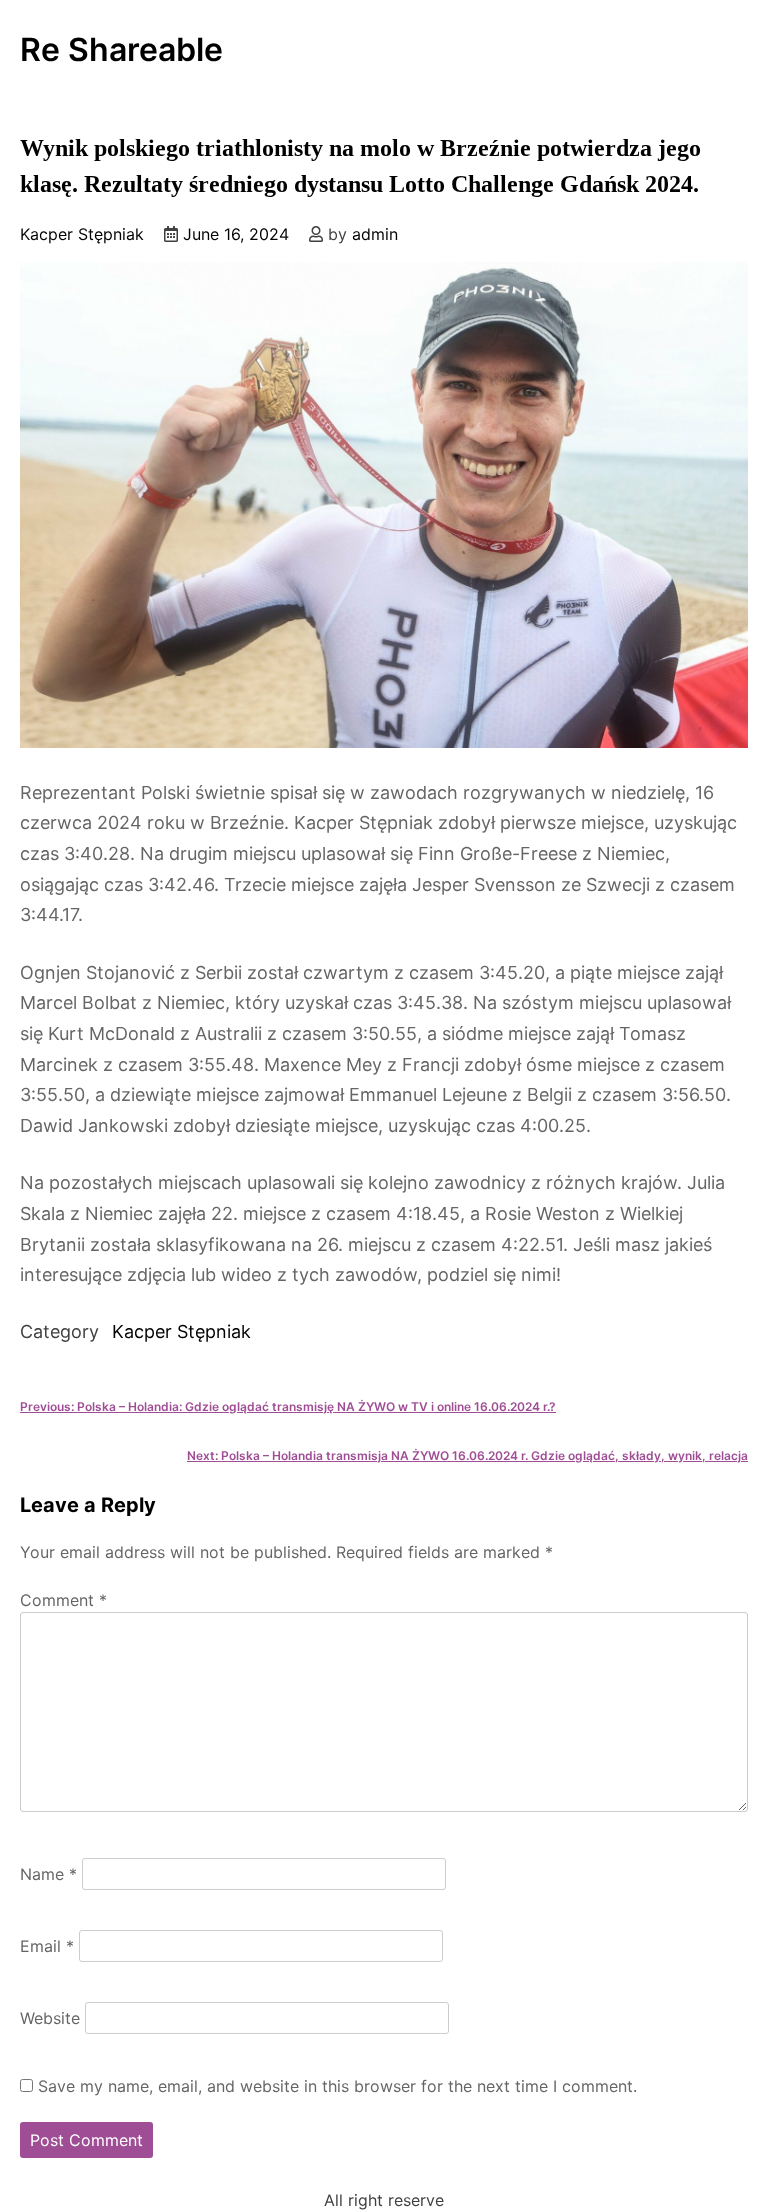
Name (48, 1874)
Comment (63, 1600)
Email (47, 1946)
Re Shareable (121, 50)
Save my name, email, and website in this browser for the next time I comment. (337, 2086)
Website (50, 2018)
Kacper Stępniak (82, 234)
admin (375, 234)
